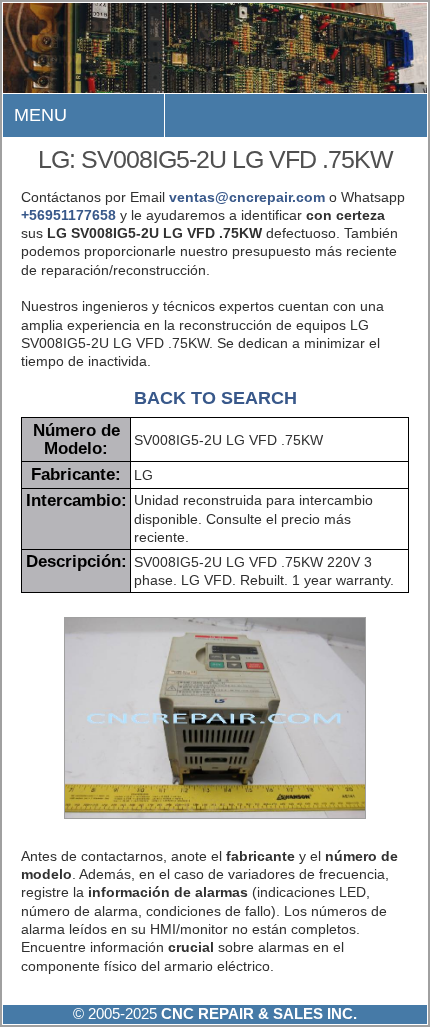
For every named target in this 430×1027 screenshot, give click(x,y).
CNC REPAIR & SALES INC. (257, 1013)
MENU (40, 115)
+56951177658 (68, 215)
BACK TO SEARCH (215, 397)
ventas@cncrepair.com (247, 197)
